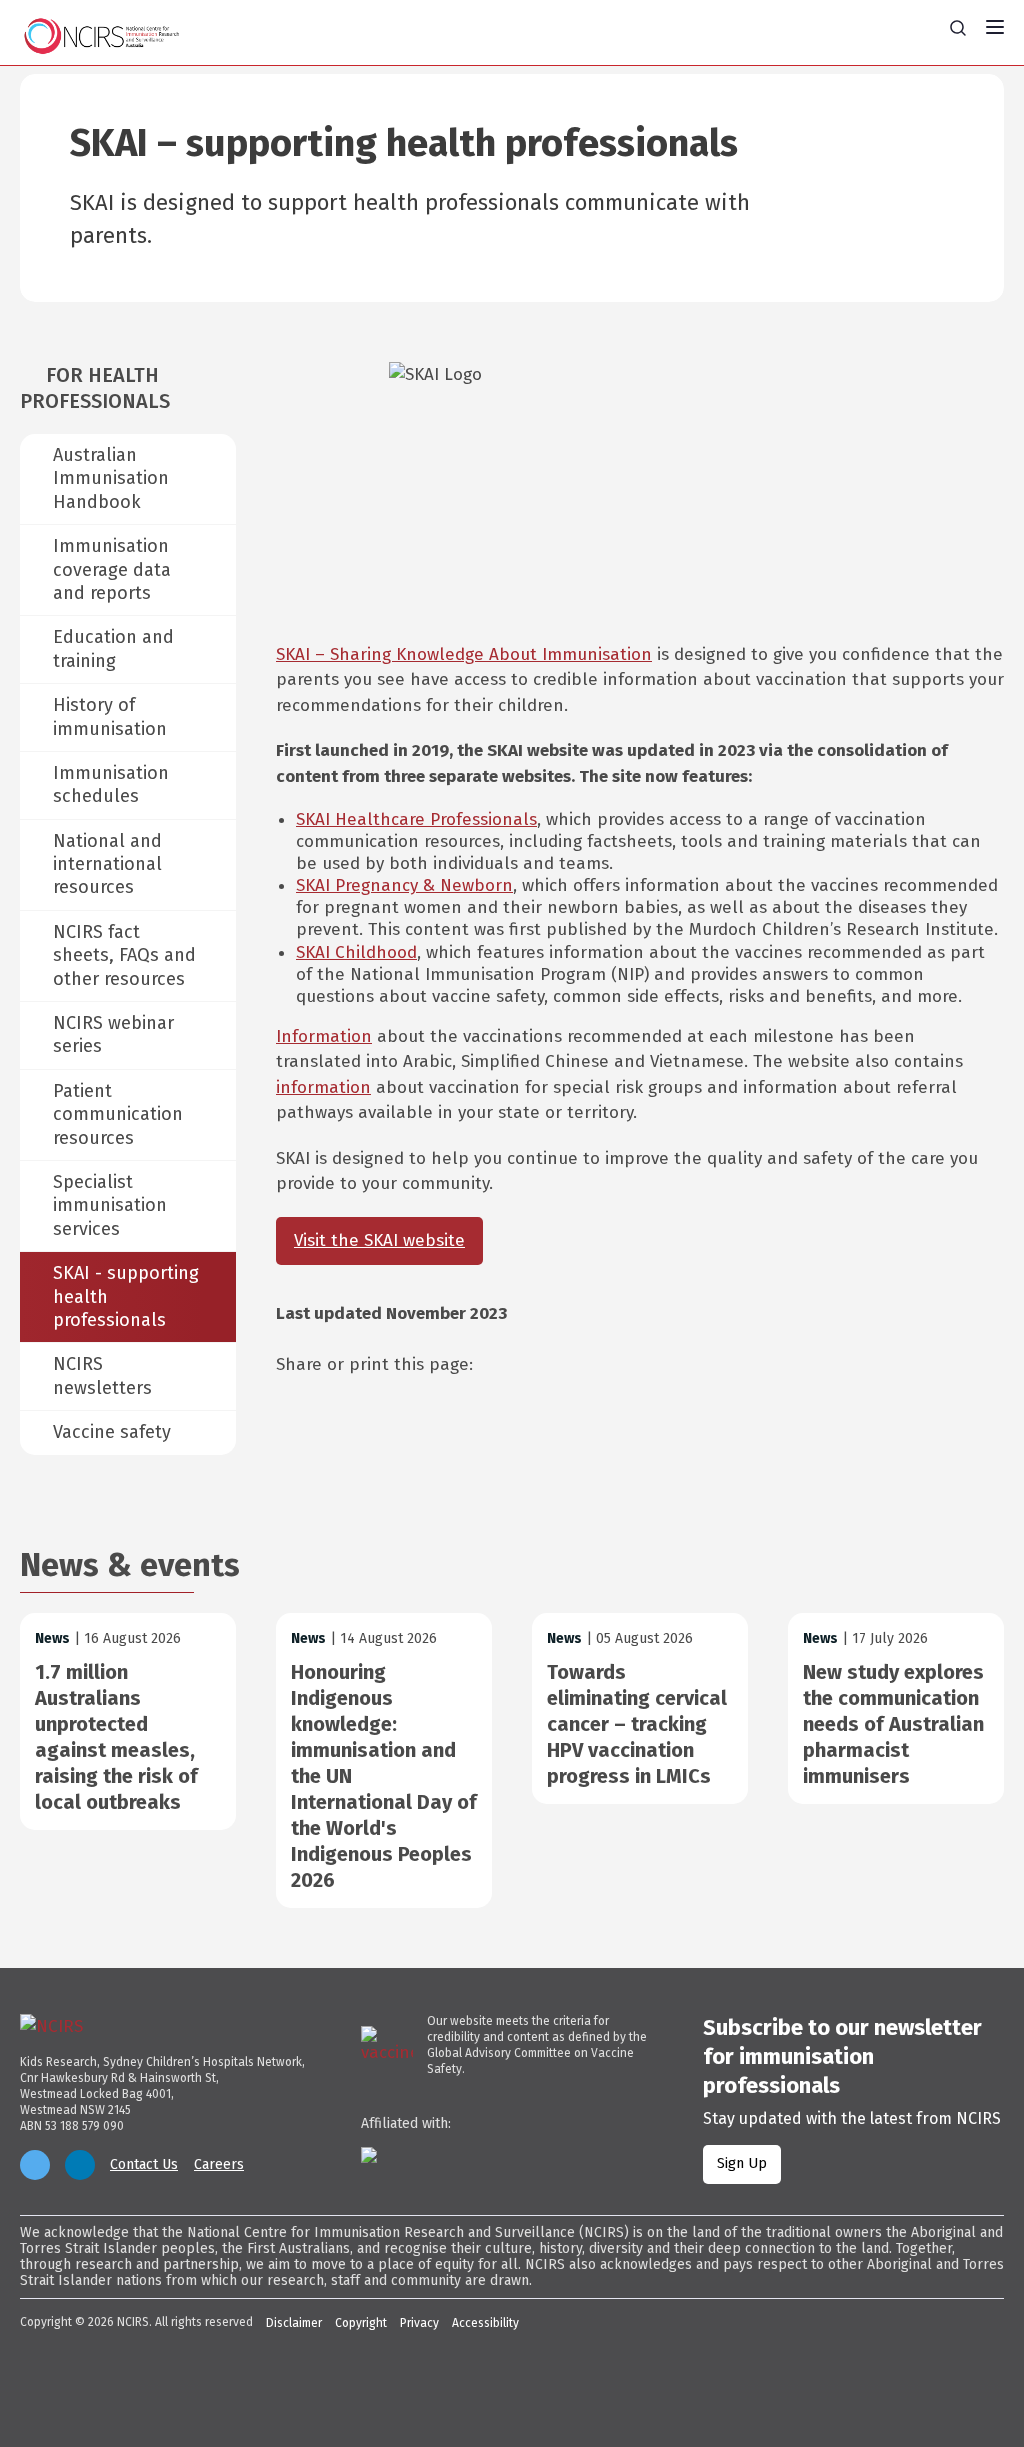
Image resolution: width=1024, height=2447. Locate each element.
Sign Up (742, 2163)
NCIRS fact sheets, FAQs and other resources (124, 955)
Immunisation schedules (111, 784)
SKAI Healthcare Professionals (416, 819)
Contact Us (144, 2165)
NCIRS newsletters (102, 1375)
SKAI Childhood (356, 952)
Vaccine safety (112, 1432)
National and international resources (107, 864)
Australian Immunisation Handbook (111, 478)
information (323, 1087)
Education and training (113, 648)
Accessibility (485, 2323)
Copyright (361, 2323)
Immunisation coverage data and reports (112, 569)
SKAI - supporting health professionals (126, 1296)
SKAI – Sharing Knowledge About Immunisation (464, 654)
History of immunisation (110, 716)
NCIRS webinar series (113, 1034)
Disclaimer (294, 2323)
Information (324, 1036)
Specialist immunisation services (110, 1205)
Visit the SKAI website (379, 1240)
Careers (219, 2165)
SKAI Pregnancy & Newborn (404, 885)
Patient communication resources (118, 1114)
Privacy (419, 2323)
